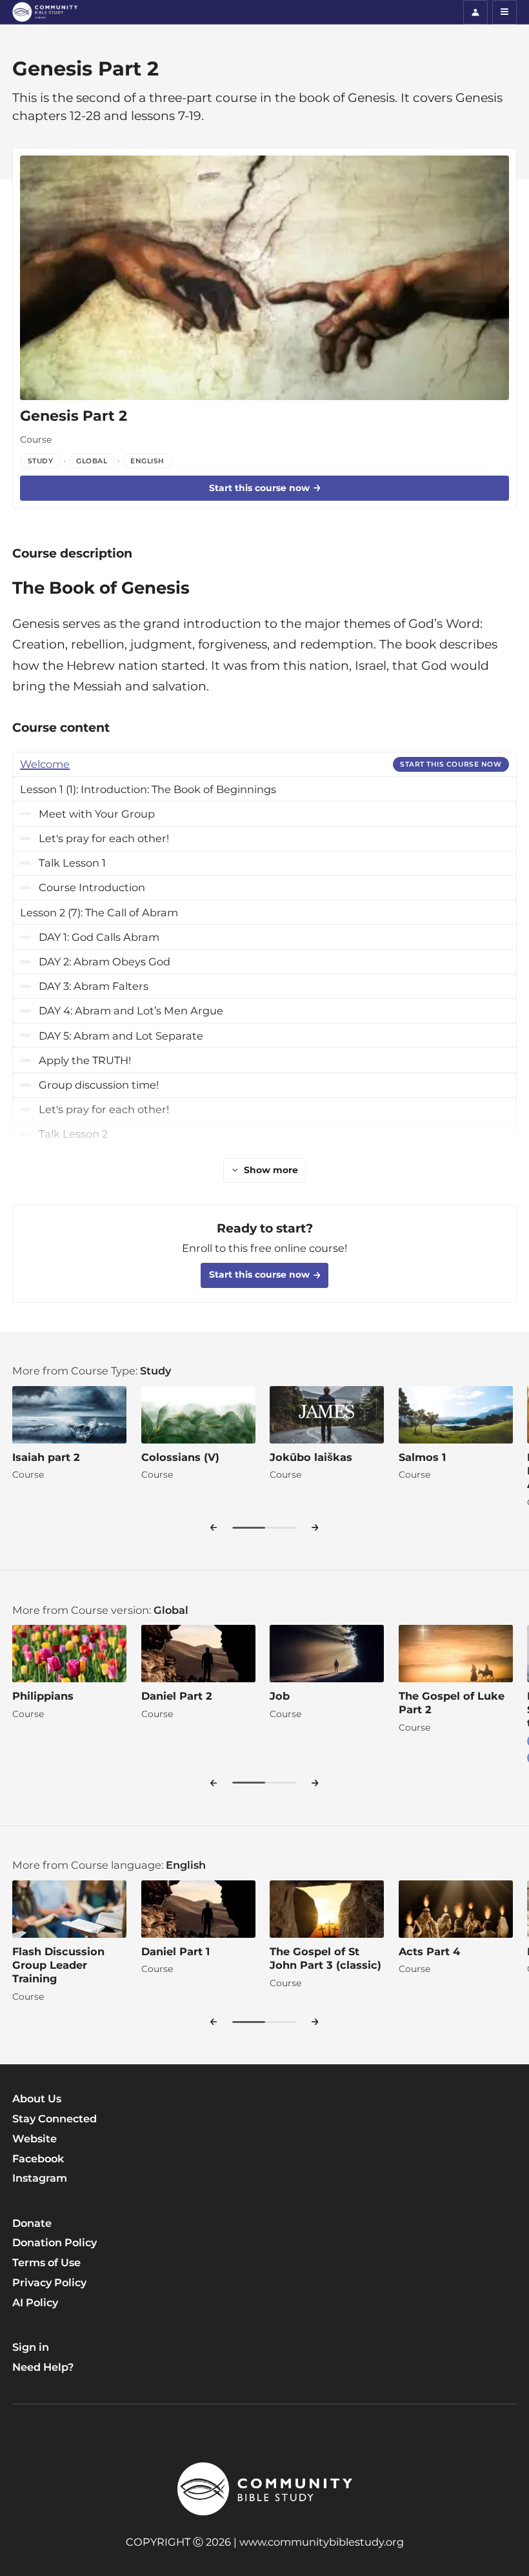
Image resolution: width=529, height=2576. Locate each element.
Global (171, 1610)
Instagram (40, 2178)
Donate (32, 2223)
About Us (37, 2098)
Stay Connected (55, 2118)
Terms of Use (46, 2262)
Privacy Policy (49, 2282)
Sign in (31, 2347)
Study (155, 1371)
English (186, 1865)
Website (35, 2138)
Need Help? (43, 2367)
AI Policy (35, 2302)
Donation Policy (55, 2242)
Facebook (38, 2158)
